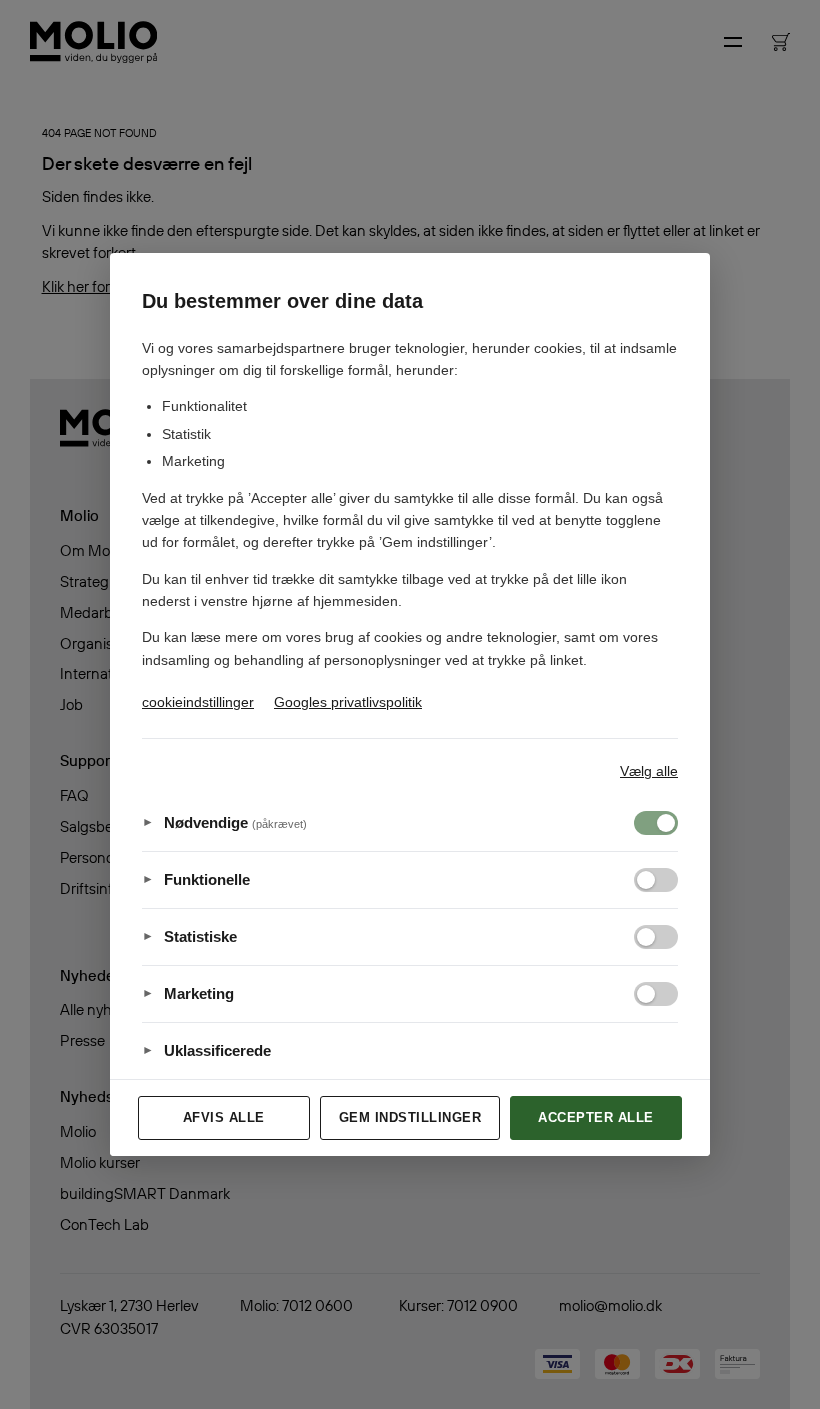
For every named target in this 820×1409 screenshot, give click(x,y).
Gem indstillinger (410, 1117)
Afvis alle (224, 1117)
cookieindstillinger (198, 702)
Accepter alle (596, 1117)
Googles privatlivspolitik (348, 702)
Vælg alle (649, 771)
